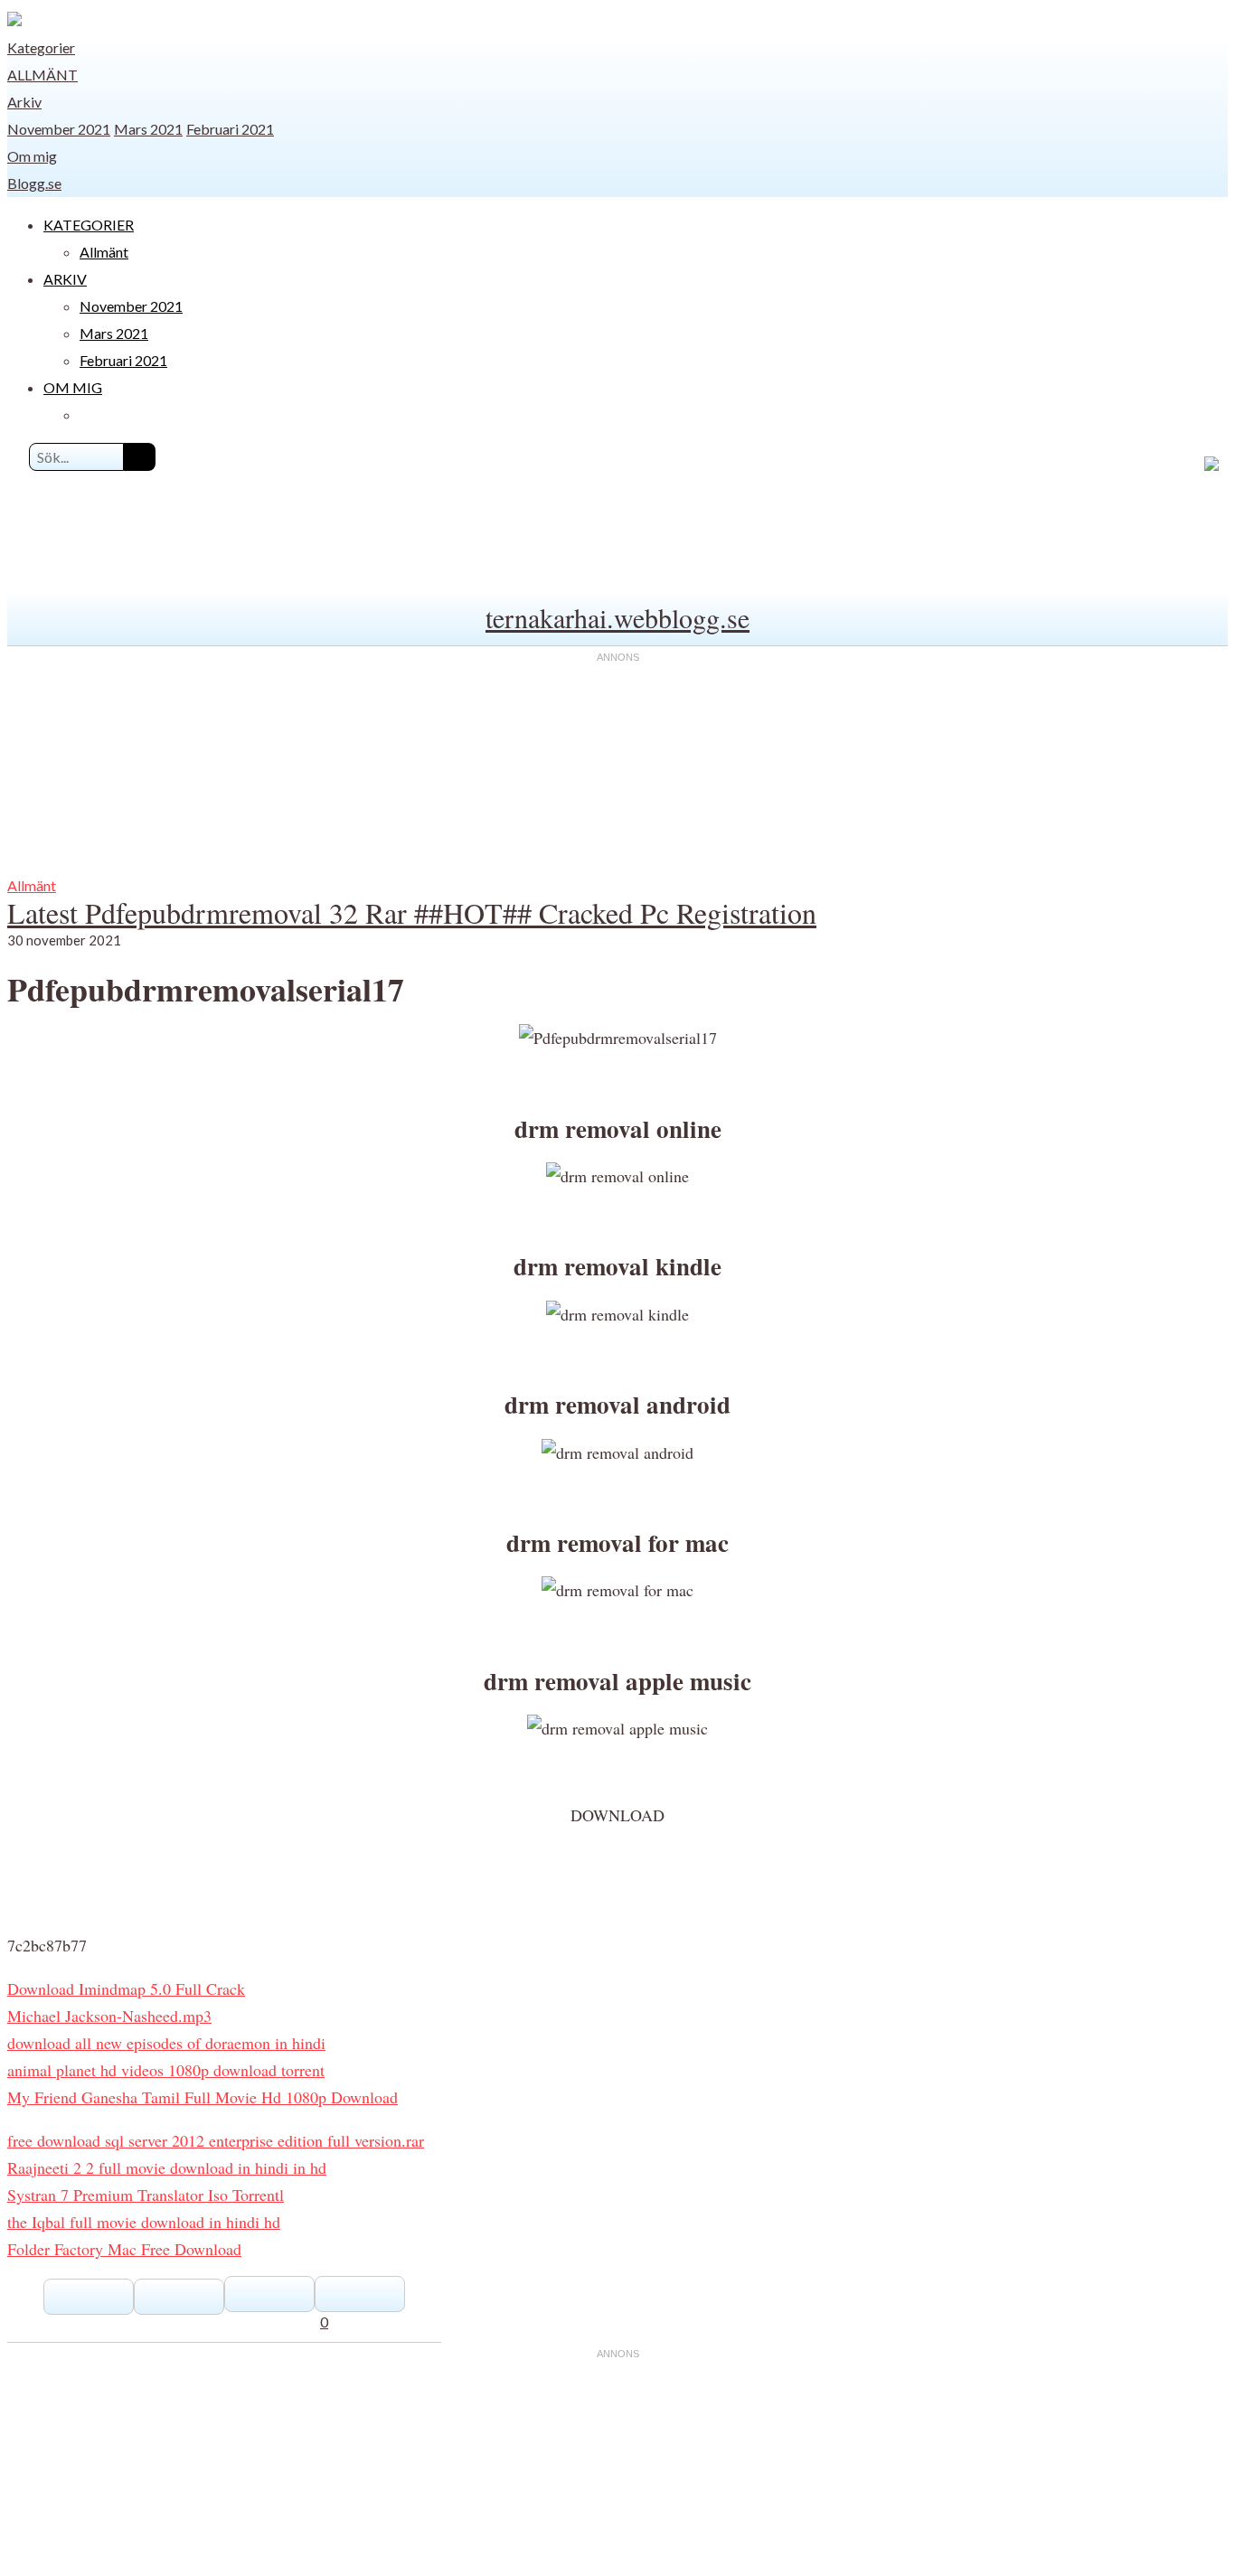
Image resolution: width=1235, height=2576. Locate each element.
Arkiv (24, 102)
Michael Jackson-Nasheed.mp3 (109, 2016)
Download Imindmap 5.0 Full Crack (126, 1988)
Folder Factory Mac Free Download (124, 2249)
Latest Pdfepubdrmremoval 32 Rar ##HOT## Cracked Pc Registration (412, 912)
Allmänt (42, 75)
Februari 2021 (230, 129)
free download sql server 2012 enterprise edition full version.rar (216, 2140)
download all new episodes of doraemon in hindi (166, 2043)
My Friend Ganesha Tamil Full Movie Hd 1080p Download (203, 2097)
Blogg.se (34, 183)
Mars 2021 (148, 129)
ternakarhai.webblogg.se (617, 617)
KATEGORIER (89, 225)
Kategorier (41, 47)
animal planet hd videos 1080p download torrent (166, 2070)
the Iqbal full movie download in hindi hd (144, 2222)
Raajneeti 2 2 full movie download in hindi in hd (167, 2167)
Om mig (32, 156)
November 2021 (59, 129)
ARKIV (65, 279)
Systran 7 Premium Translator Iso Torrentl (146, 2195)
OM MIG (73, 387)
